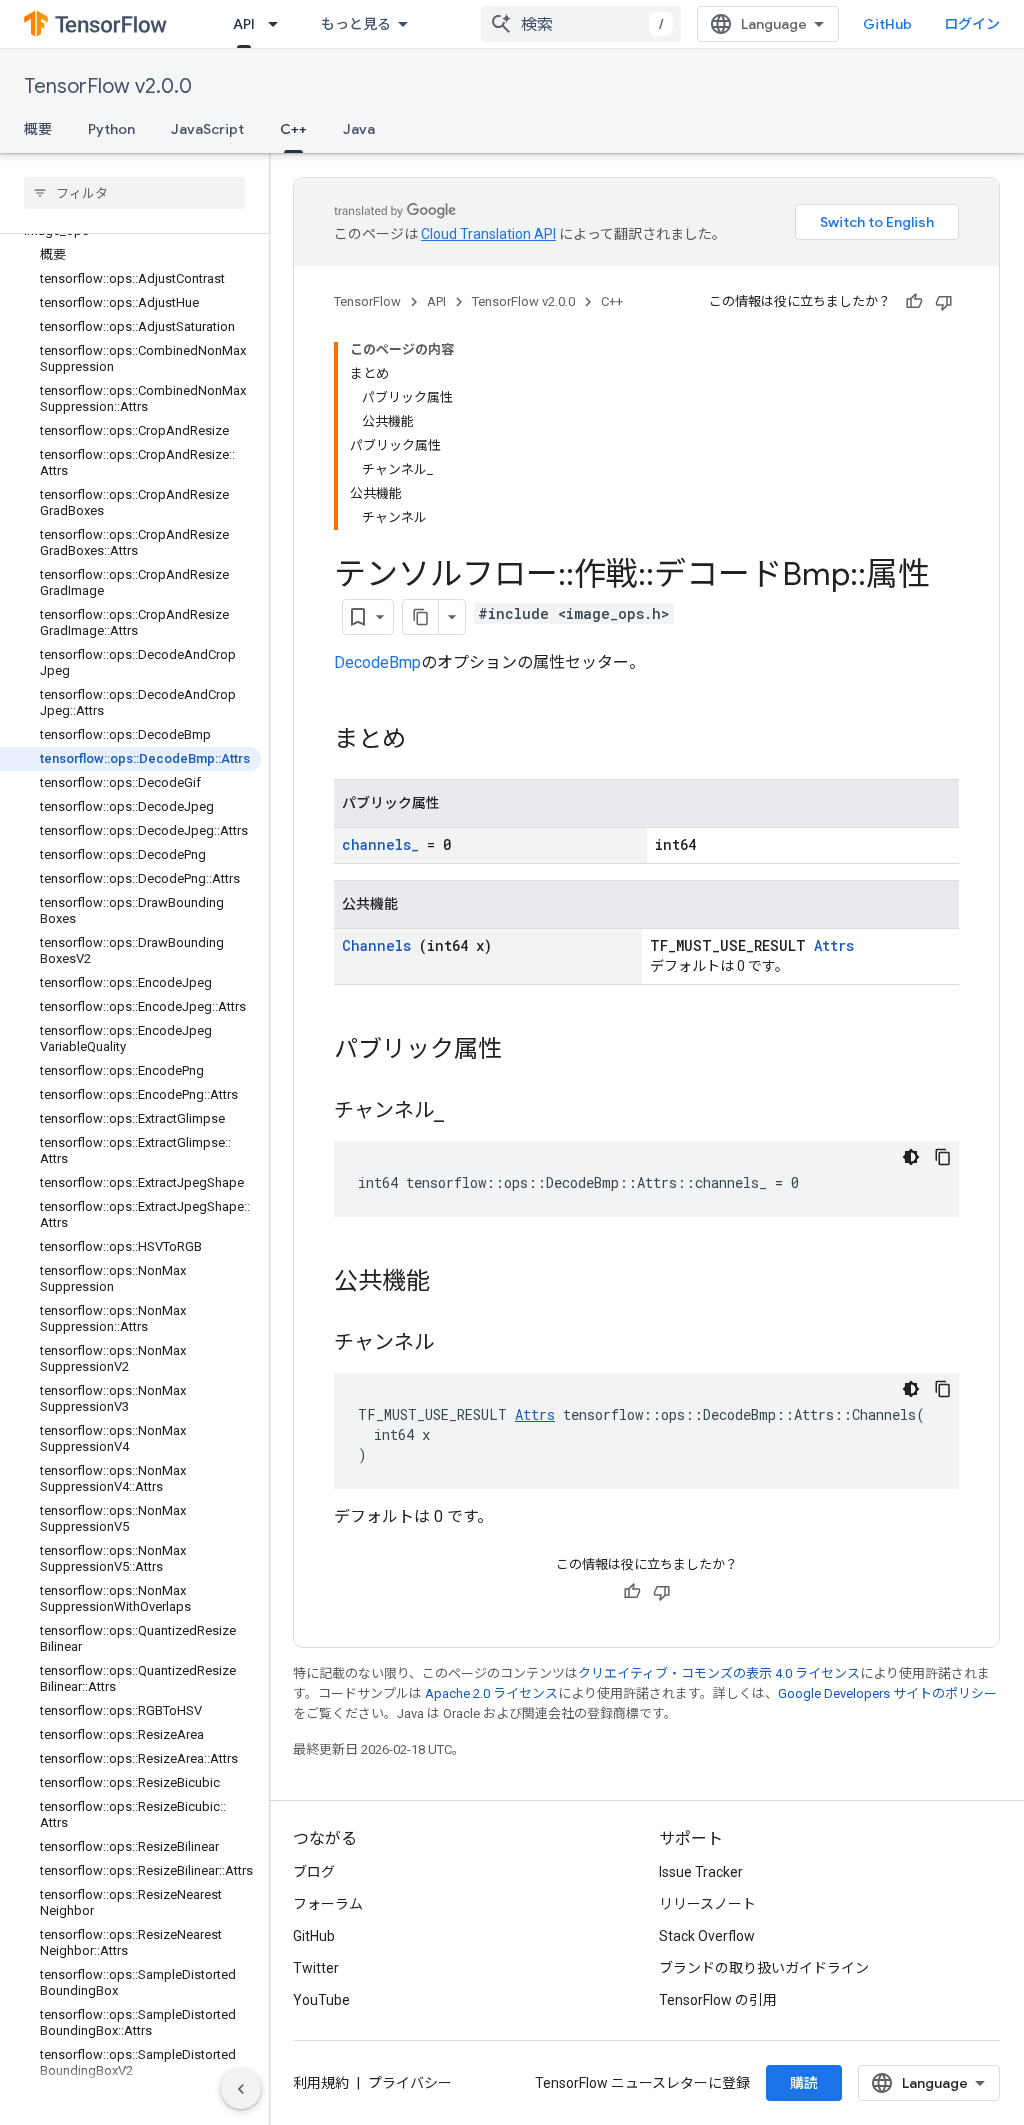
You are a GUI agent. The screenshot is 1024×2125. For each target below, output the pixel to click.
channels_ (380, 844)
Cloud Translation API (488, 234)
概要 (38, 129)
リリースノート (707, 1904)
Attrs (834, 945)
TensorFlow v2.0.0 (108, 86)
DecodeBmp (377, 662)
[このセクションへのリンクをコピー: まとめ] (426, 741)
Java (359, 129)
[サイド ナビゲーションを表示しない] (241, 2089)
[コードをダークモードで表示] (911, 1157)
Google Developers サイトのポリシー (887, 1693)
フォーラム (328, 1904)
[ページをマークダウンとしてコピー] (421, 617)
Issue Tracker (701, 1872)
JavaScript (207, 129)
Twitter (316, 1968)
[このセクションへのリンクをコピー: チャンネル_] (469, 1112)
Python (111, 129)
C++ (293, 129)
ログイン (972, 24)
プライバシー (410, 2083)
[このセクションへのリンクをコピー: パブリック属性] (522, 1051)
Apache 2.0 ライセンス (491, 1693)
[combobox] (581, 24)
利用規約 (321, 2083)
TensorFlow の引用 (718, 2000)
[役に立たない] (944, 302)
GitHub (887, 24)
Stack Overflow (707, 1936)
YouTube (321, 2000)
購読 (804, 2083)
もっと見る (356, 24)
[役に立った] (914, 302)
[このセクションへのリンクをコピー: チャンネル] (454, 1344)
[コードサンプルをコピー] (943, 1157)
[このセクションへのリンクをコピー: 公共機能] (450, 1283)
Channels (376, 945)
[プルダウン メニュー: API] (279, 24)
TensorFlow (367, 301)
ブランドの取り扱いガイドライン (764, 1968)
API (244, 24)
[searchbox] (134, 193)
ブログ (314, 1872)
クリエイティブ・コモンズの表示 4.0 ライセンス (719, 1673)
